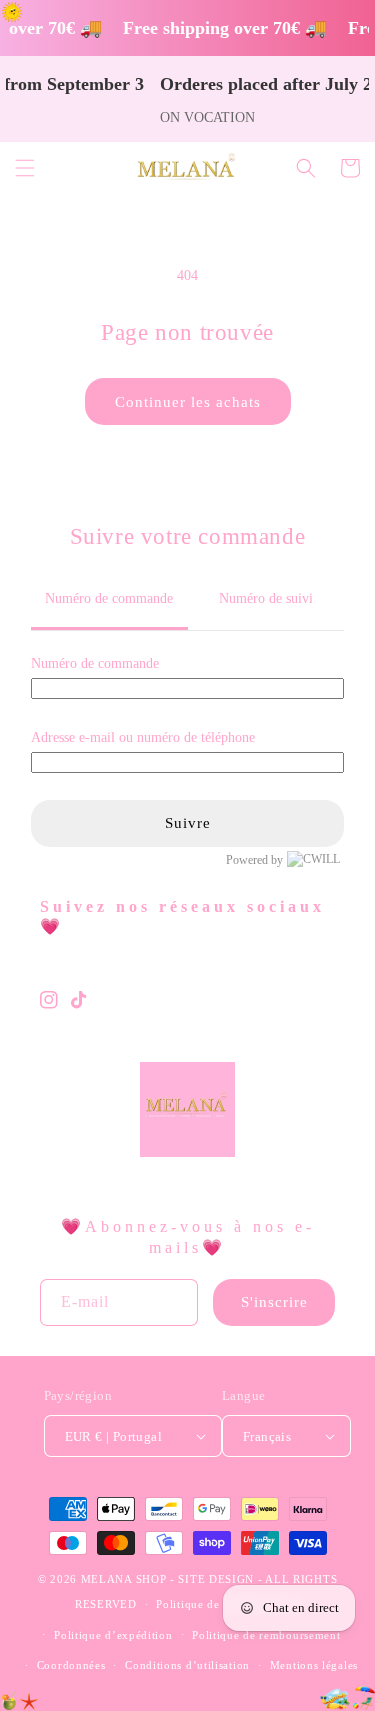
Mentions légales (314, 1665)
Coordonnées (71, 1665)
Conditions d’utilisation (187, 1665)
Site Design (216, 1579)
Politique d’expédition (113, 1635)
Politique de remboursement (266, 1635)
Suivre (188, 823)
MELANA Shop (124, 1579)
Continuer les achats (188, 402)
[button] (25, 168)
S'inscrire (274, 1302)
